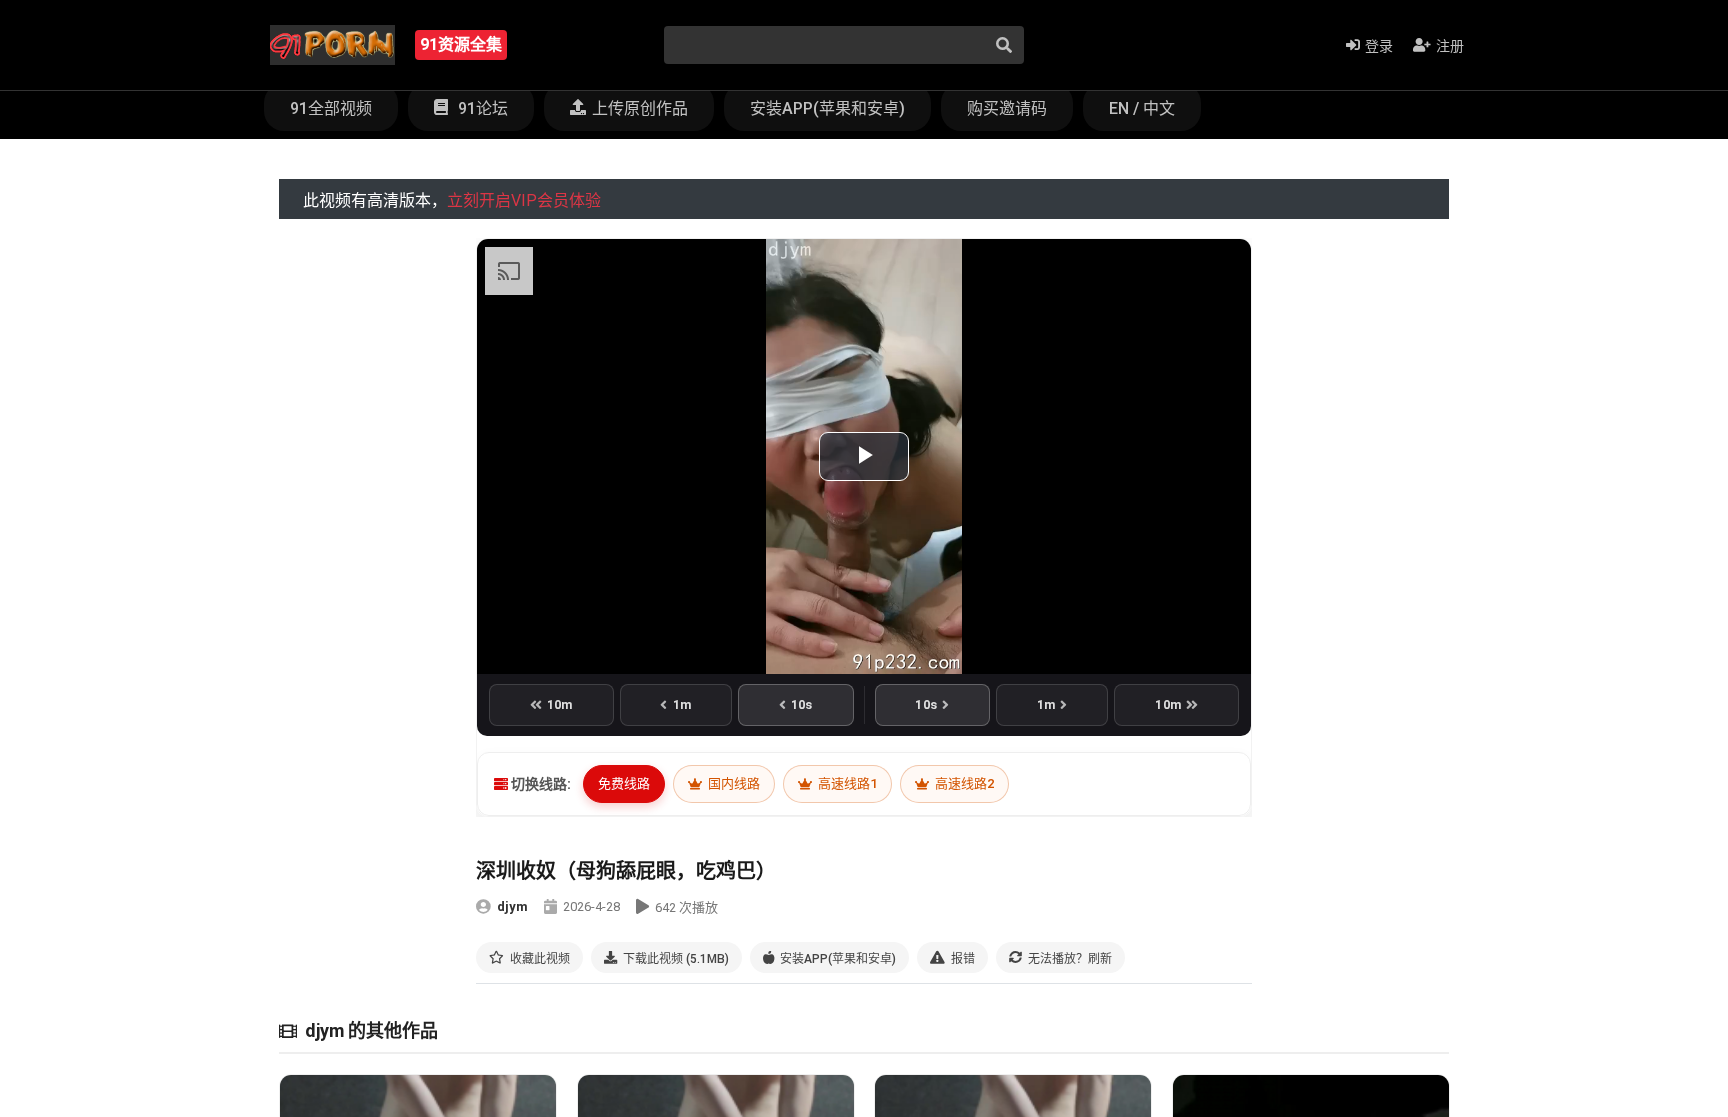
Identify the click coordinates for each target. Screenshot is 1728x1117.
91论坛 (481, 108)
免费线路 (624, 783)
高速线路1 (846, 783)
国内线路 (732, 783)
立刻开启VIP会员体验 (524, 200)
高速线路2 (963, 783)
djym (512, 906)
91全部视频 (331, 108)
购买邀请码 (1007, 108)
